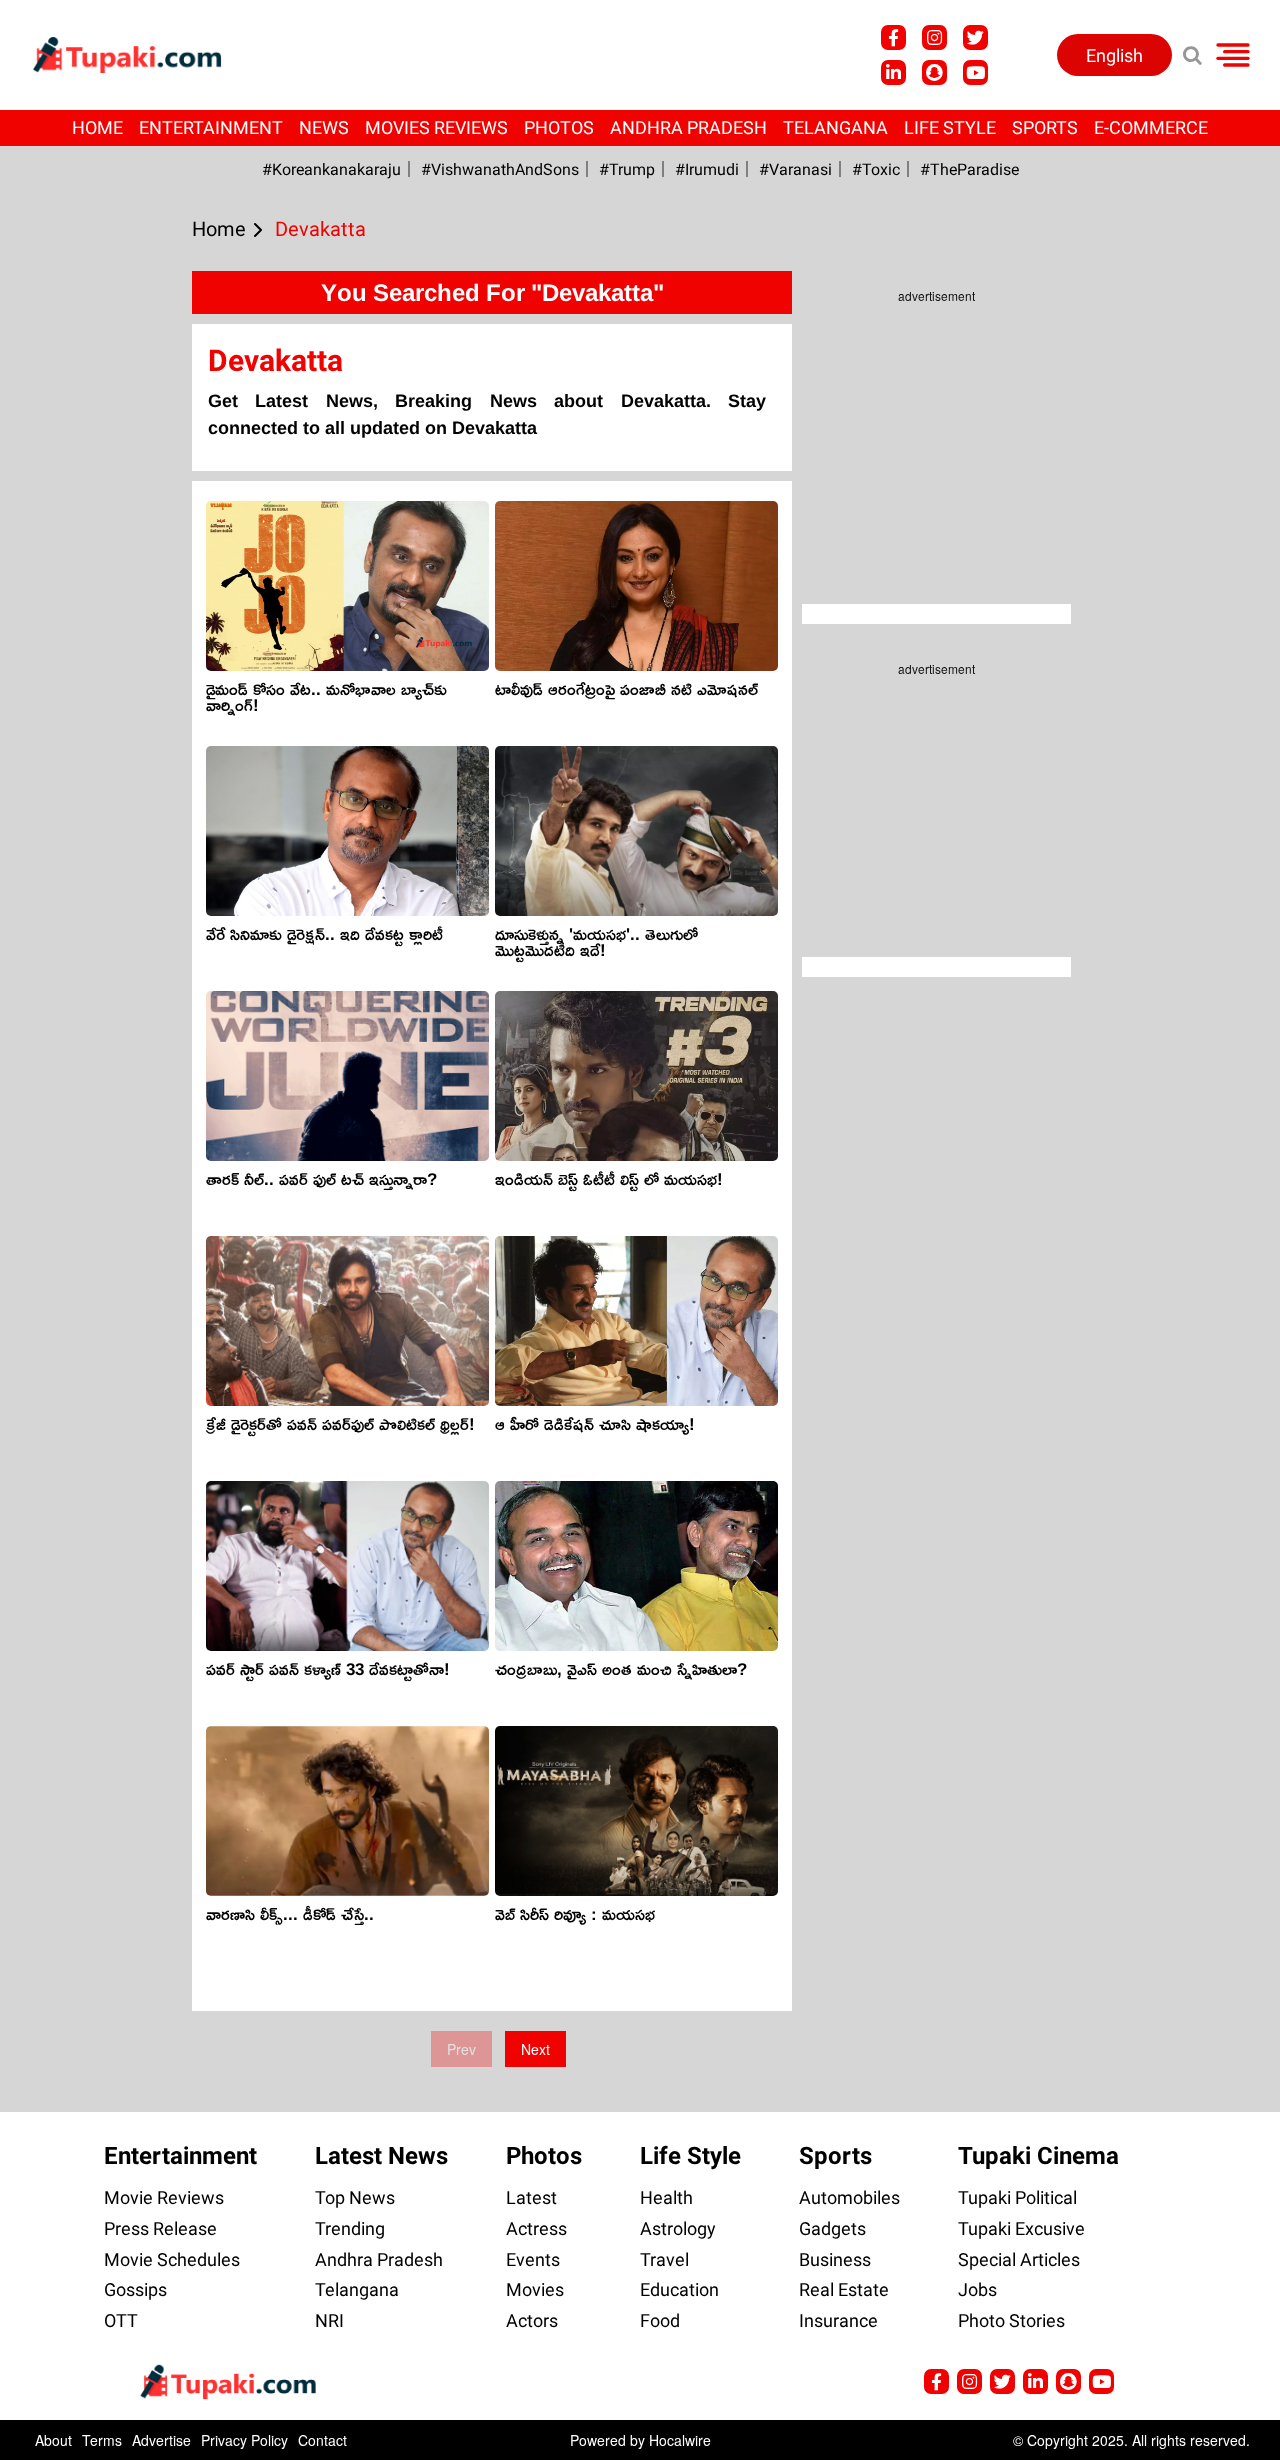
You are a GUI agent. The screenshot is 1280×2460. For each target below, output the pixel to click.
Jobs (977, 2289)
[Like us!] (893, 37)
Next (535, 2049)
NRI (329, 2320)
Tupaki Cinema (1038, 2156)
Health (666, 2197)
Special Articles (1019, 2259)
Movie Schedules (172, 2259)
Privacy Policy (244, 2440)
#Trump (627, 169)
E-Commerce (1151, 127)
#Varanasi (795, 169)
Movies (535, 2289)
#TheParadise (969, 169)
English (1114, 55)
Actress (536, 2228)
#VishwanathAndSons (500, 169)
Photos (559, 127)
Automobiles (849, 2197)
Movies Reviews (436, 127)
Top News (355, 2197)
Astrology (678, 2228)
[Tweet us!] (975, 37)
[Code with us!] (934, 72)
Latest (531, 2197)
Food (660, 2320)
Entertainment (211, 127)
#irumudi (707, 169)
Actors (532, 2320)
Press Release (160, 2228)
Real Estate (844, 2289)
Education (679, 2289)
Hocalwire (680, 2440)
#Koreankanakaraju (331, 169)
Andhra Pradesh (688, 127)
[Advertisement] (90, 812)
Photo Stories (1011, 2320)
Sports (1045, 127)
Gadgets (832, 2228)
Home (97, 127)
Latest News (381, 2156)
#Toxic (876, 169)
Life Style (950, 127)
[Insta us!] (934, 37)
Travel (664, 2259)
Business (835, 2259)
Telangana (835, 127)
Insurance (838, 2320)
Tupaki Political (1017, 2197)
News (324, 127)
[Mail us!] (1101, 2381)
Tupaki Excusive (1021, 2228)
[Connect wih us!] (893, 72)
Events (533, 2259)
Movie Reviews (164, 2197)
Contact (322, 2440)
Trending (350, 2228)
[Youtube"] (975, 72)
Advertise (161, 2440)
